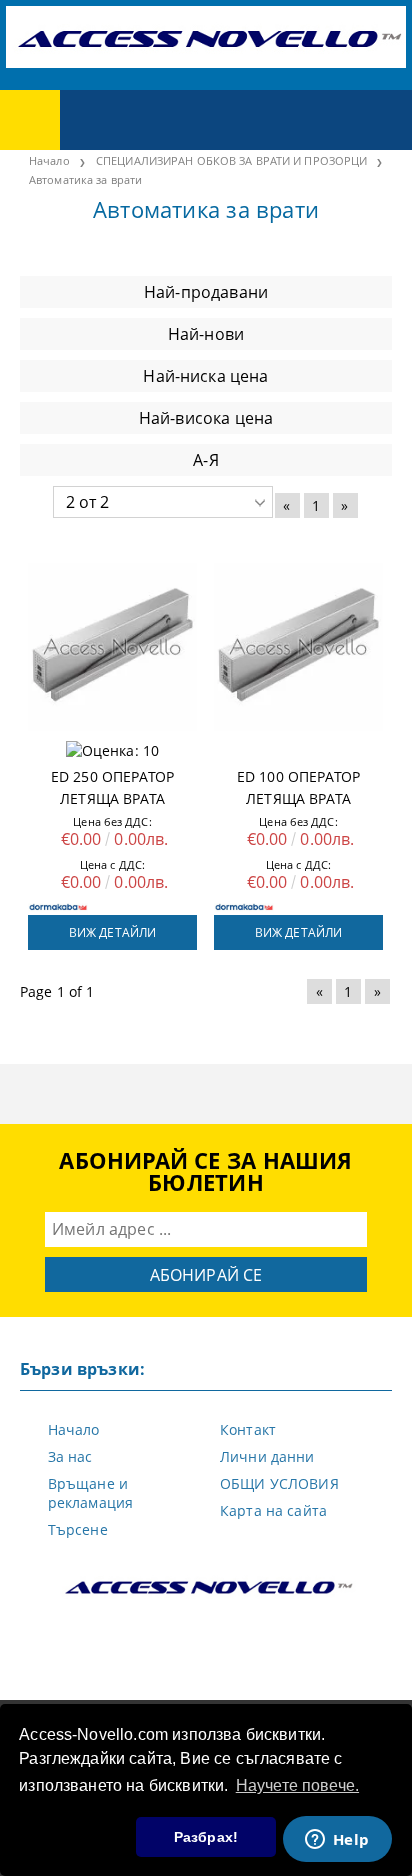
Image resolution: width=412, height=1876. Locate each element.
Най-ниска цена (205, 376)
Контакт (248, 1429)
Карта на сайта (273, 1510)
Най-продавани (206, 292)
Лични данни (267, 1456)
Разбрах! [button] (206, 1837)
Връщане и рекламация (90, 1493)
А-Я (205, 460)
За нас (70, 1456)
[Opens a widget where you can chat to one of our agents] (337, 1841)
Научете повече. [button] (297, 1785)
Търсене (78, 1529)
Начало (74, 1429)
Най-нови (206, 334)
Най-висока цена (206, 418)
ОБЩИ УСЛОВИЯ (279, 1483)
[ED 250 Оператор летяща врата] (112, 647)
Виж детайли (112, 932)
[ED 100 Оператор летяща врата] (298, 647)
